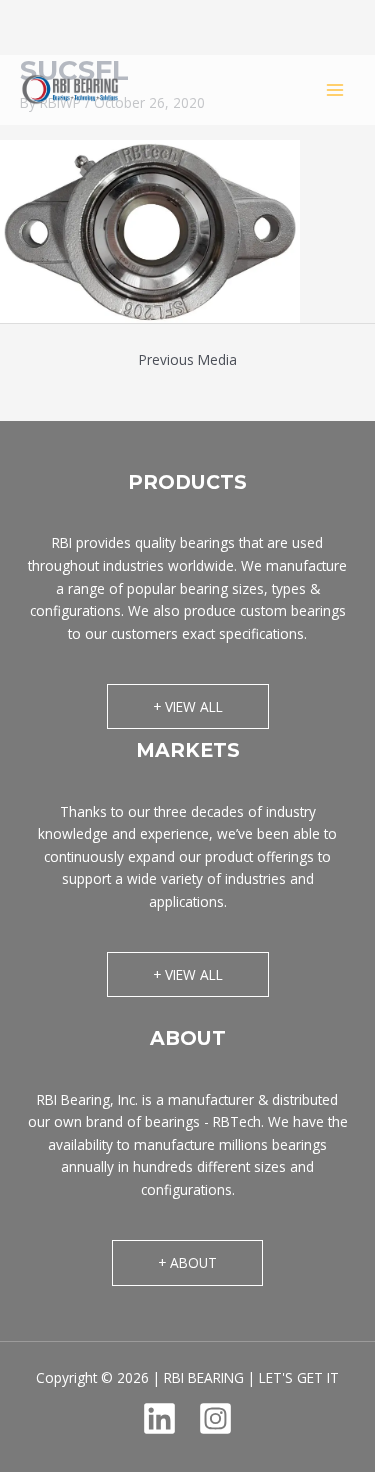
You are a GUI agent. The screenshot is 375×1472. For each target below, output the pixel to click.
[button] (188, 707)
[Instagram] (215, 1418)
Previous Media (188, 359)
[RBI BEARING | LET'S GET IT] (70, 89)
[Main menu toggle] (335, 89)
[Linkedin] (159, 1418)
